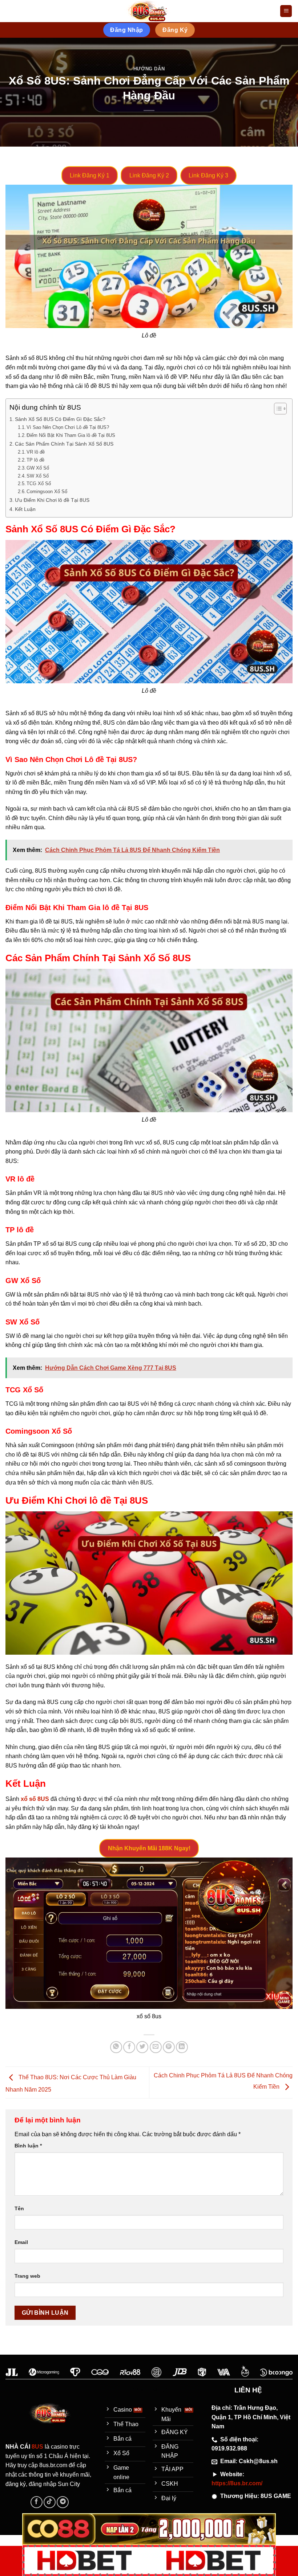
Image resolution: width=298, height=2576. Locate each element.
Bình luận (28, 2146)
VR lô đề (36, 452)
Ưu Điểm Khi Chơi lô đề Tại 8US (52, 500)
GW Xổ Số (38, 468)
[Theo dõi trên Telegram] (63, 2502)
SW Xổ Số (38, 476)
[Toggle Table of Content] (277, 409)
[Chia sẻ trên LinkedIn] (182, 2047)
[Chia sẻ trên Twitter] (142, 2047)
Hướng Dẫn (149, 69)
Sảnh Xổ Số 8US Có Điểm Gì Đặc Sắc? (60, 419)
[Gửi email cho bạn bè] (156, 2047)
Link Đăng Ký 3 (208, 175)
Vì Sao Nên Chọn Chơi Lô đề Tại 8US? (68, 427)
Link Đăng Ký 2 (149, 175)
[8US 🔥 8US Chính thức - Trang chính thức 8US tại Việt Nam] (149, 11)
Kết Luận (25, 509)
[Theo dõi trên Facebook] (37, 2502)
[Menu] (286, 11)
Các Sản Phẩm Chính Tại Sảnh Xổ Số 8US (64, 444)
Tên (19, 2208)
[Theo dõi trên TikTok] (50, 2502)
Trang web (27, 2276)
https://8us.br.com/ (237, 2483)
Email (21, 2242)
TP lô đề (35, 460)
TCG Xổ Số (39, 484)
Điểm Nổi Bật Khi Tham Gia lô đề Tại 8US (71, 435)
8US (38, 2447)
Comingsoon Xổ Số (47, 492)
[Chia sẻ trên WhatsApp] (116, 2047)
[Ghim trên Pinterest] (169, 2047)
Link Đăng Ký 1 (90, 175)
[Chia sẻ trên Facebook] (129, 2047)
